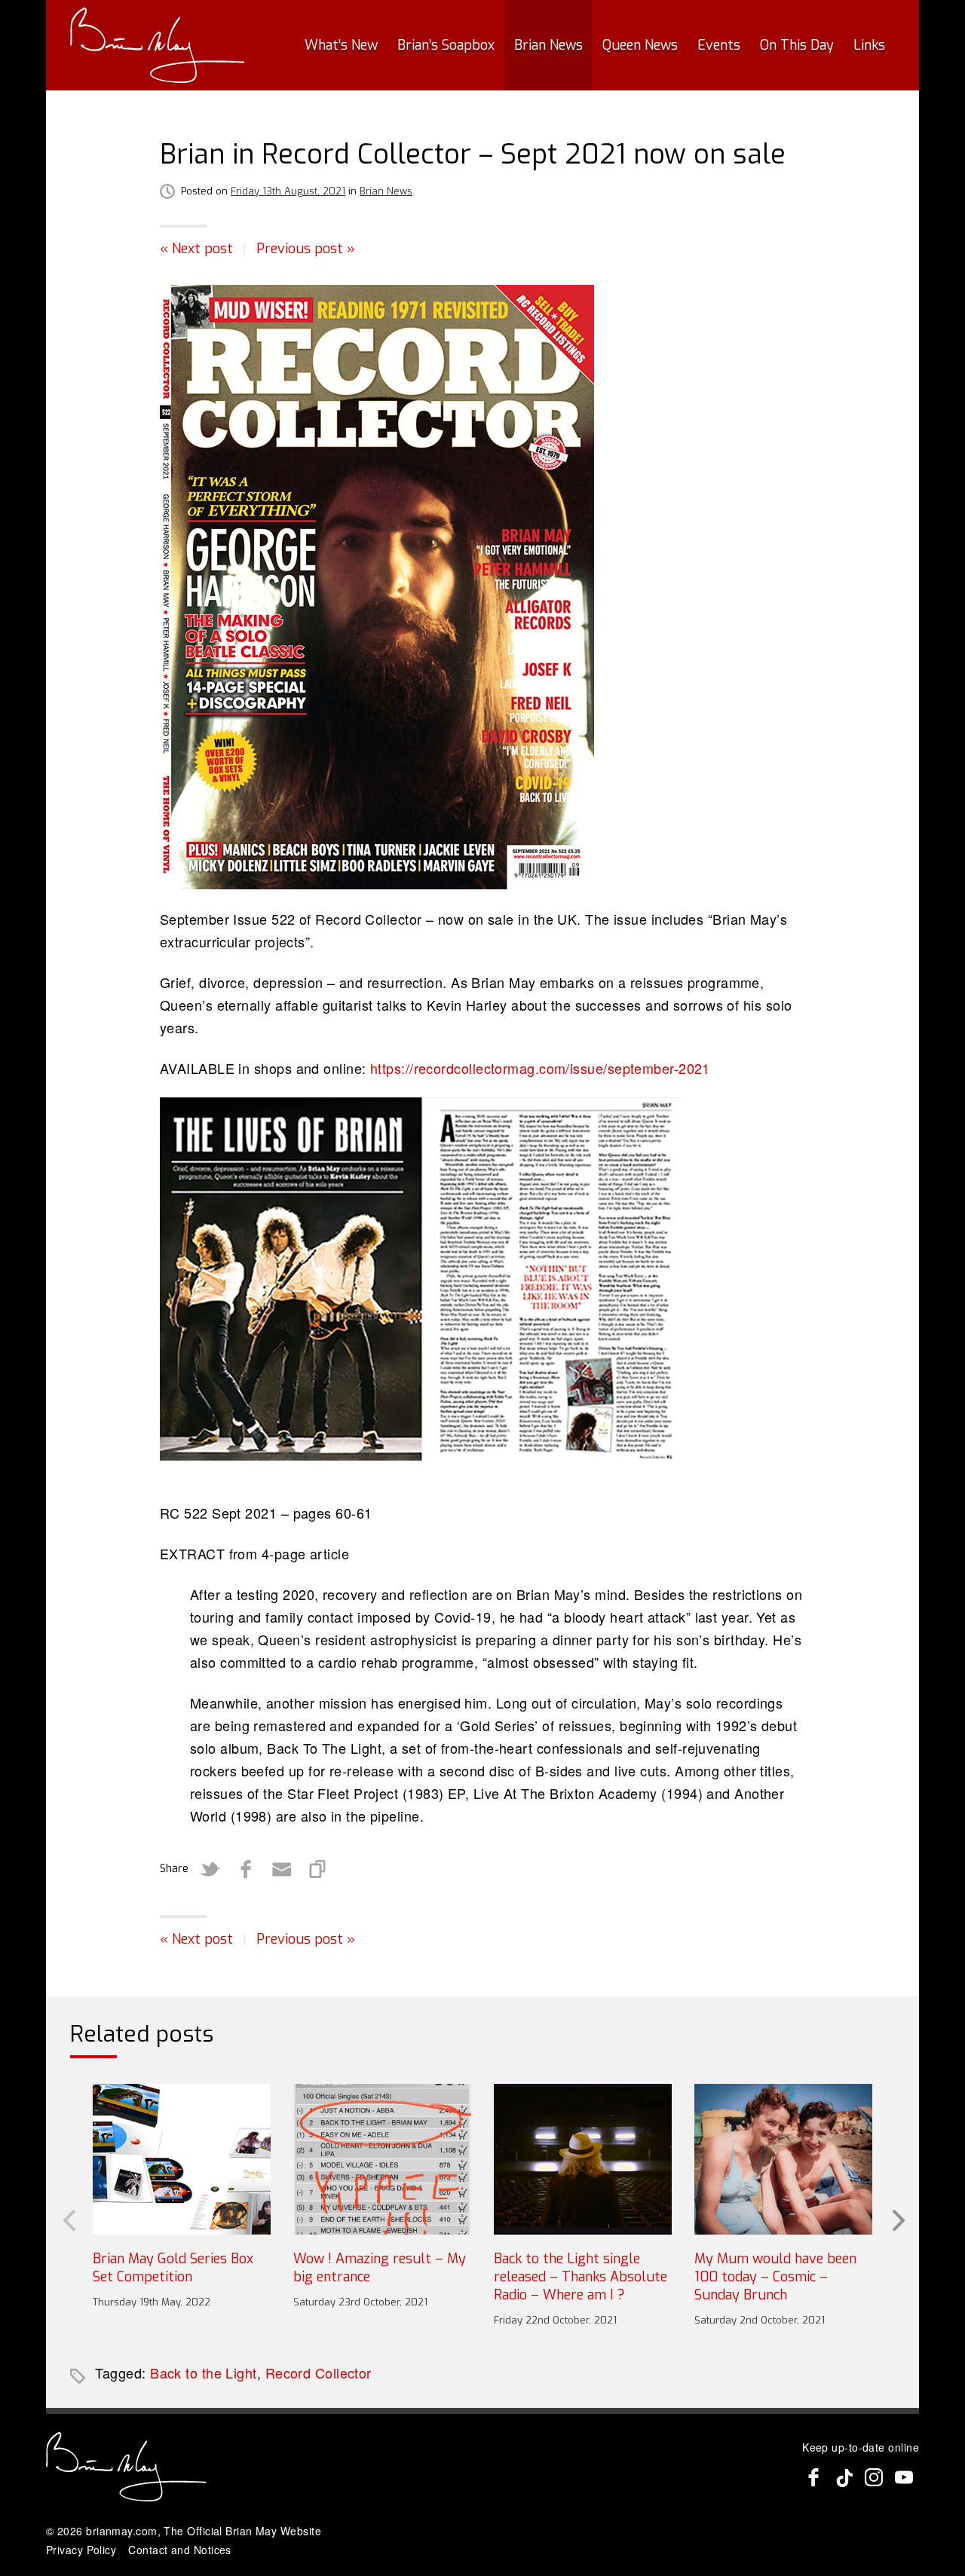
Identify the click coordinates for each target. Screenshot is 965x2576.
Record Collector (319, 2373)
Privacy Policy (81, 2550)
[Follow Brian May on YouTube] (904, 2477)
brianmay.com (121, 2531)
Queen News (640, 45)
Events (719, 45)
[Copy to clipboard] (318, 1869)
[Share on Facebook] (246, 1869)
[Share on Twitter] (210, 1869)
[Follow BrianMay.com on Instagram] (874, 2477)
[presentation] (68, 2219)
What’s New (341, 45)
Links (869, 45)
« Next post (196, 249)
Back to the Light (204, 2373)
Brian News (548, 45)
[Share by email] (282, 1869)
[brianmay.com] (157, 45)
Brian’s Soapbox (446, 45)
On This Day (797, 45)
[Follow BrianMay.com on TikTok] (844, 2477)
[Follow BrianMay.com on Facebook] (813, 2477)
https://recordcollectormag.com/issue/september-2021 (540, 1068)
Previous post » (306, 249)
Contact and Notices (180, 2550)
